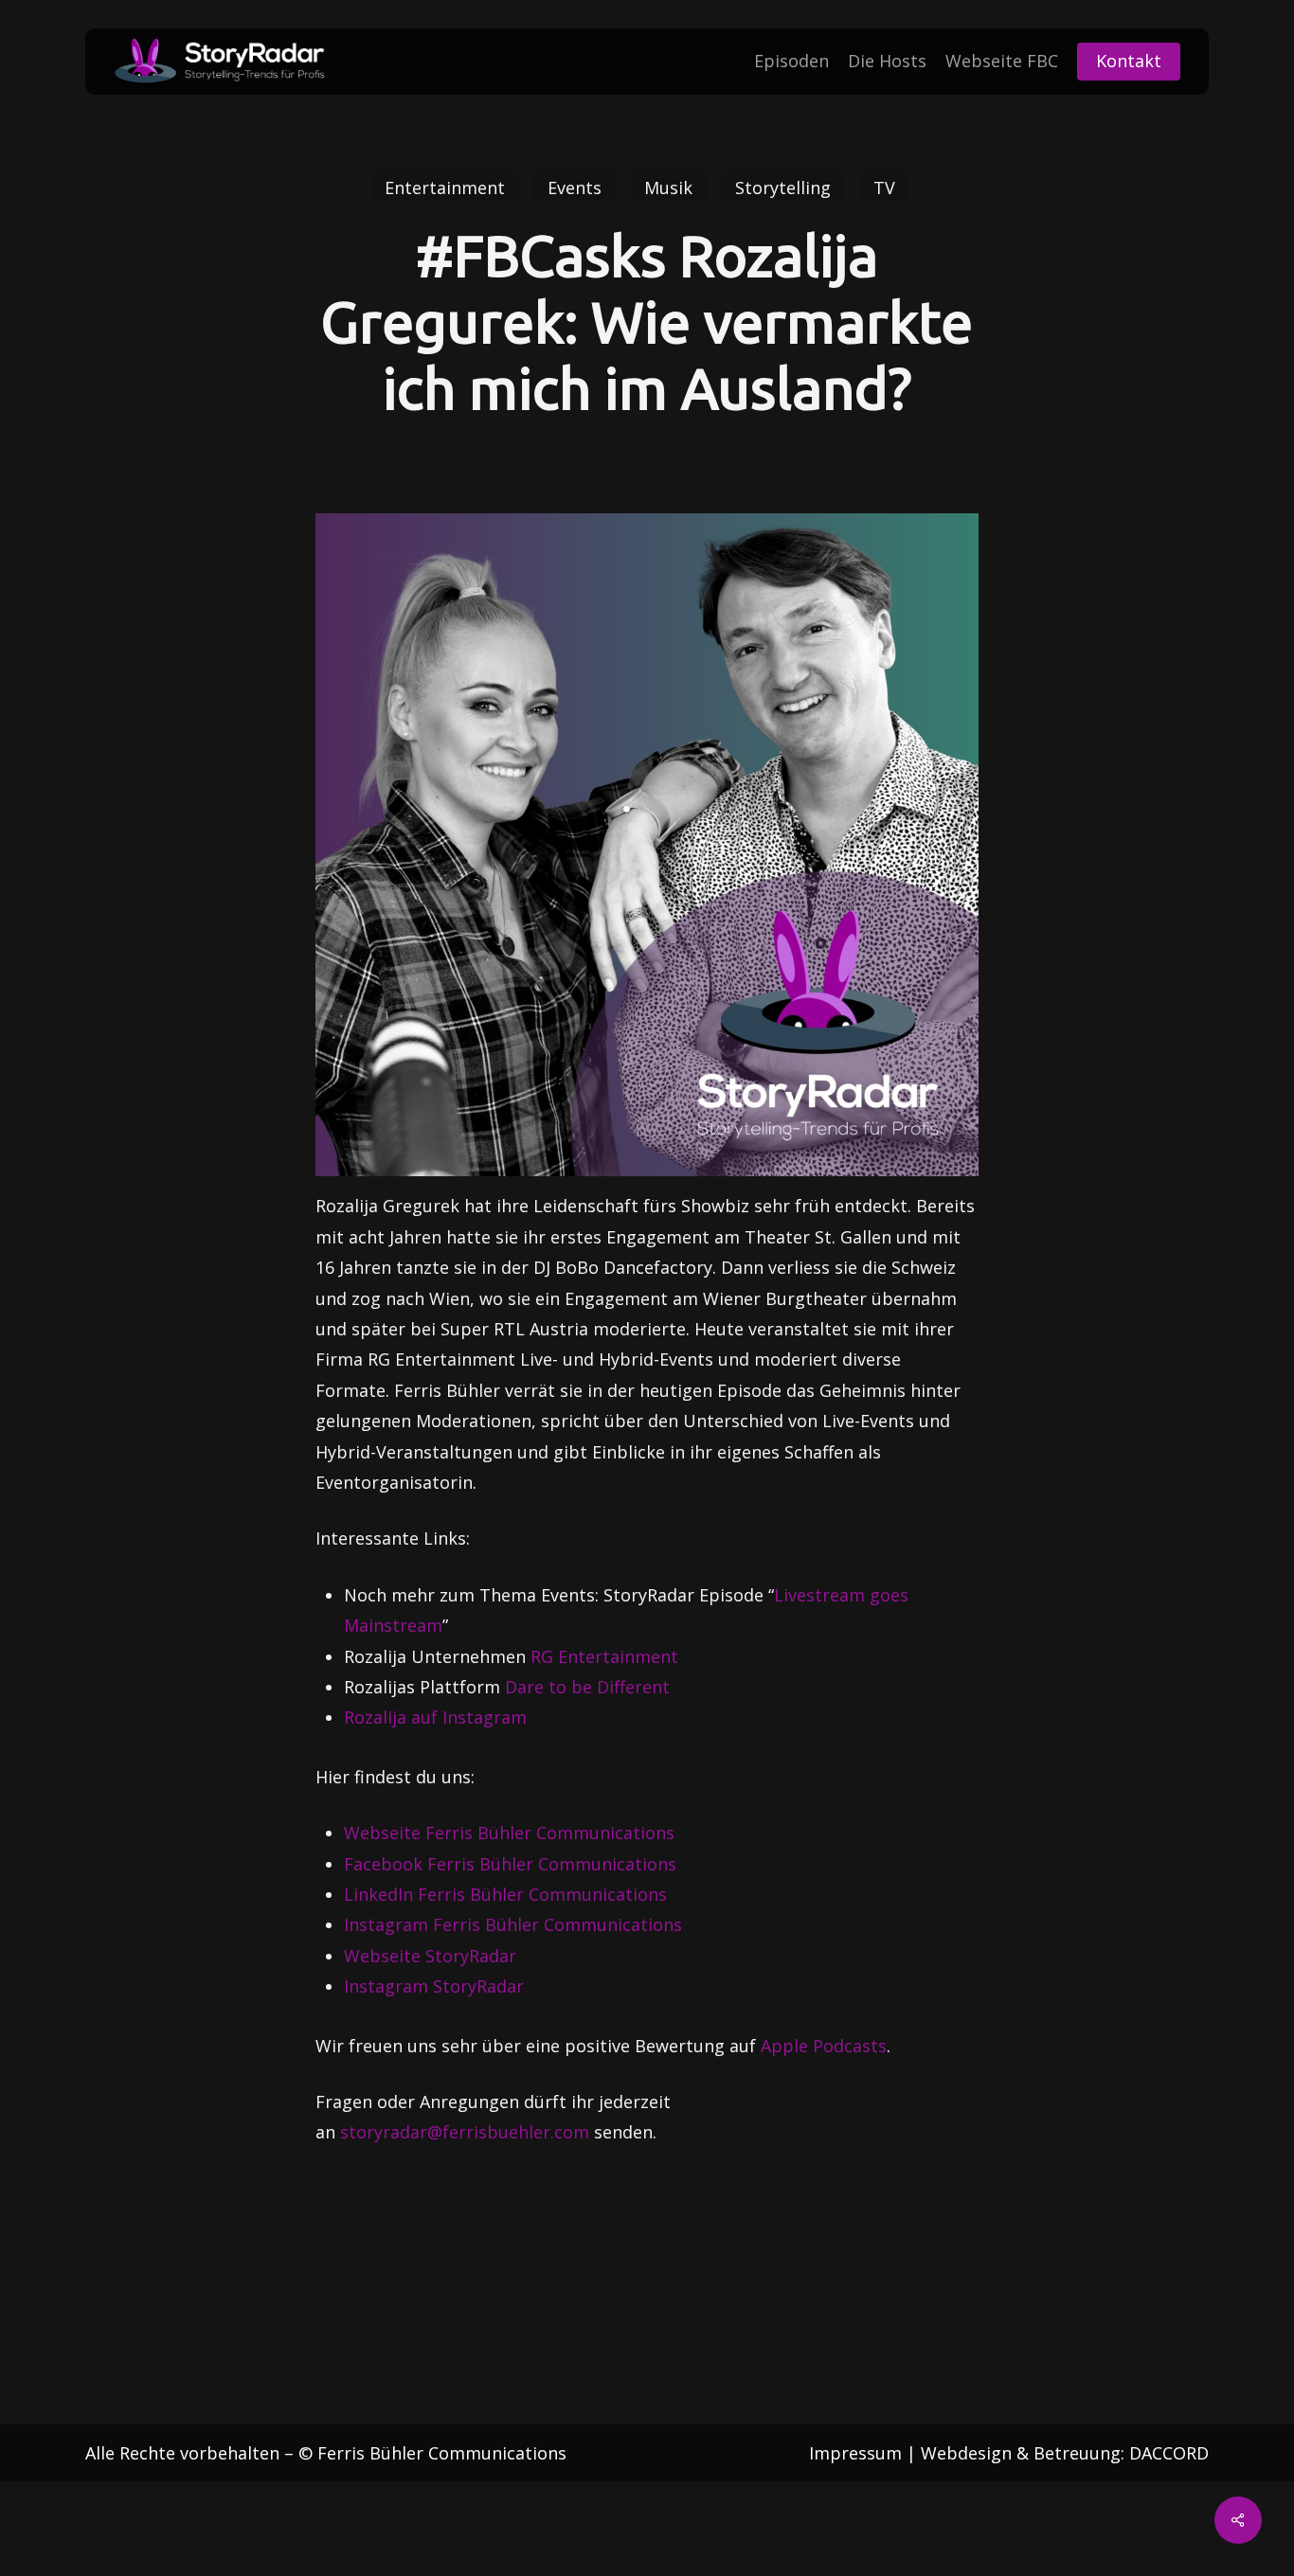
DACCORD (1169, 2453)
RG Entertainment (604, 1656)
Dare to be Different (587, 1687)
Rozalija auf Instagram (435, 1717)
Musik (668, 188)
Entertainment (445, 188)
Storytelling (783, 188)
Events (575, 188)
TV (884, 188)
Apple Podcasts (824, 2046)
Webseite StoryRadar (430, 1956)
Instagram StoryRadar (434, 1986)
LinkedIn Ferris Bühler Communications (505, 1894)
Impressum (855, 2453)
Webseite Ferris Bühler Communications (509, 1833)
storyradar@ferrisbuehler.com (465, 2132)
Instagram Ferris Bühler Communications (513, 1924)
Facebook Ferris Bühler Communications (510, 1864)
